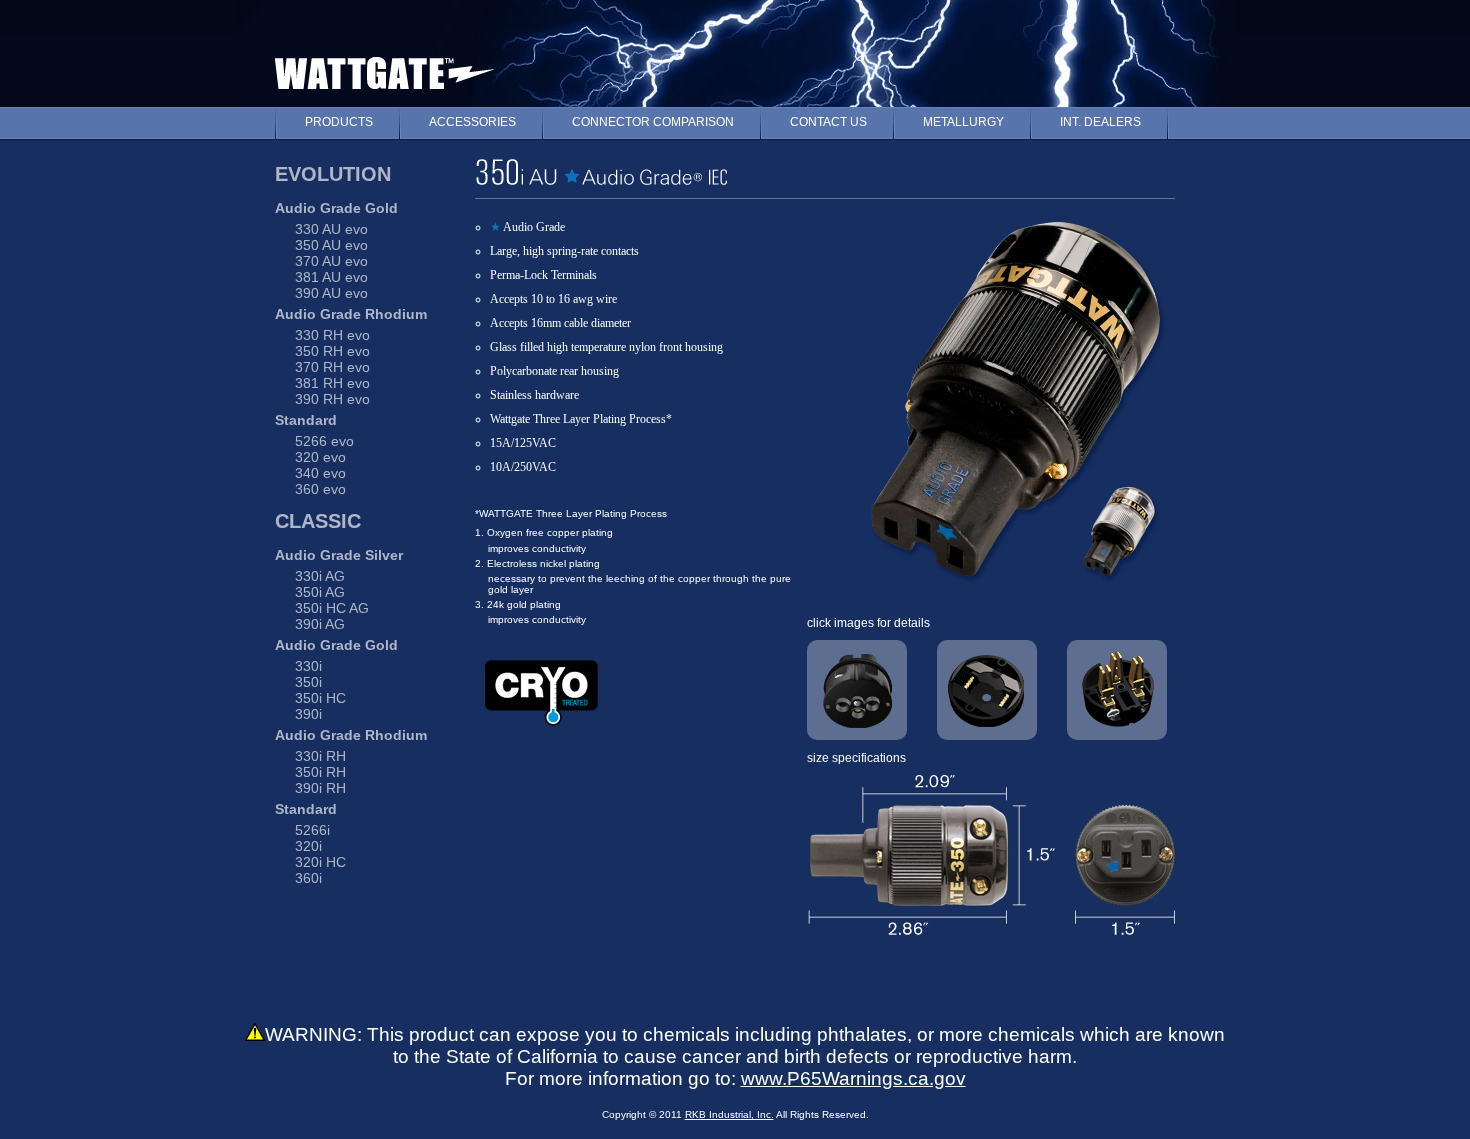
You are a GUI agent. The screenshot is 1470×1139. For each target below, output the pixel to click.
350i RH (320, 772)
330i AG (320, 576)
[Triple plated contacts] (1117, 688)
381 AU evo (331, 277)
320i (308, 846)
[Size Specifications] (991, 982)
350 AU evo (331, 245)
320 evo (320, 457)
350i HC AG (332, 608)
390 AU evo (331, 293)
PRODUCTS (339, 122)
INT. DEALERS (1100, 122)
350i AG (320, 592)
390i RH (320, 788)
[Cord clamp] (987, 688)
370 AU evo (331, 261)
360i (308, 878)
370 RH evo (332, 367)
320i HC (320, 862)
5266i (312, 830)
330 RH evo (332, 335)
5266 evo (324, 441)
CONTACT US (828, 122)
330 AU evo (331, 229)
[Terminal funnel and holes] (857, 688)
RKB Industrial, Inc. (729, 1114)
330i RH (320, 756)
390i (308, 714)
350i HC (320, 698)
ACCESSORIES (472, 122)
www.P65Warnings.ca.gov (853, 1078)
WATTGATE (384, 68)
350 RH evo (332, 351)
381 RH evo (332, 383)
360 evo (320, 489)
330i (308, 666)
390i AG (320, 624)
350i (308, 682)
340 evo (320, 473)
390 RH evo (332, 399)
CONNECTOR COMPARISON (653, 122)
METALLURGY (963, 122)
